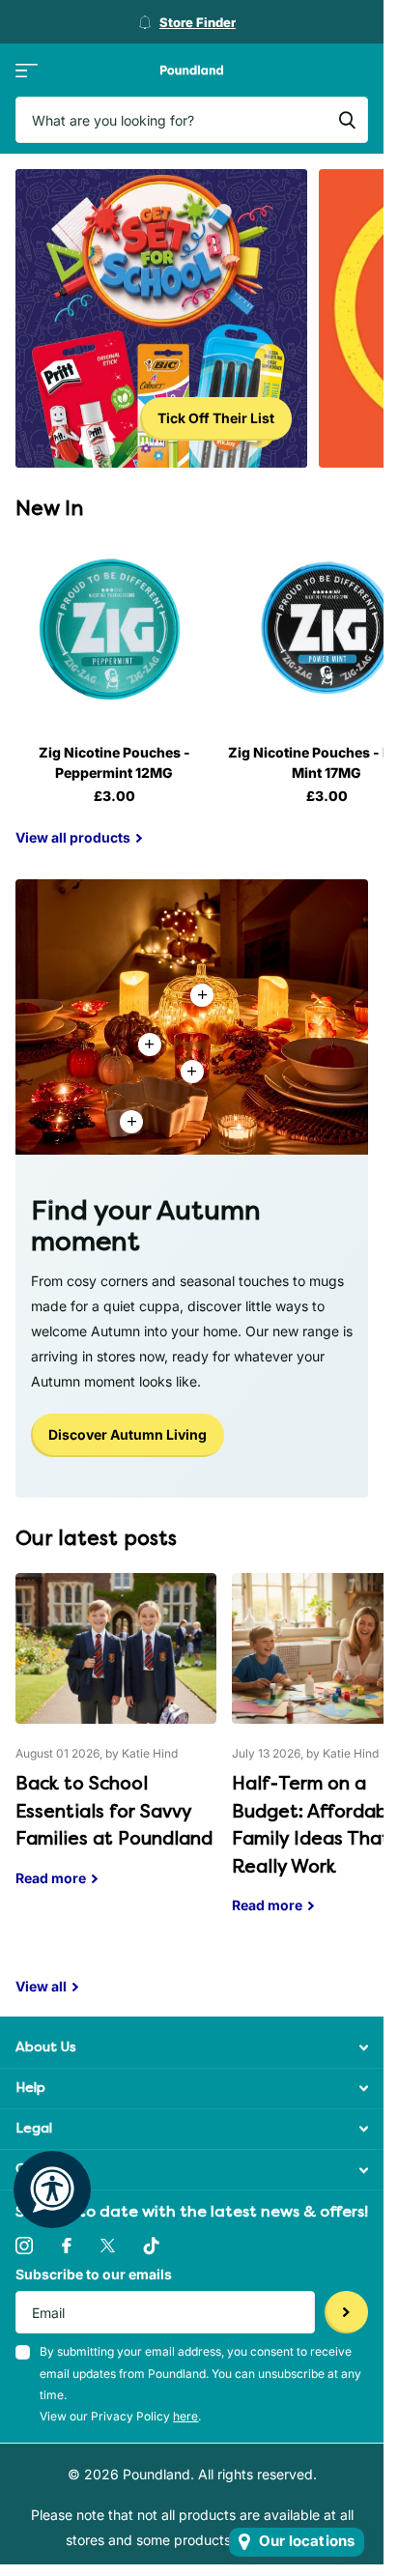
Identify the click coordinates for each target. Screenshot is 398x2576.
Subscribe (346, 2313)
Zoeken (347, 120)
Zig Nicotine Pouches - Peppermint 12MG (114, 762)
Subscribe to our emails (94, 2274)
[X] (108, 2246)
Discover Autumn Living (128, 1434)
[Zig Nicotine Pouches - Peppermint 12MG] (114, 630)
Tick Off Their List (216, 418)
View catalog (27, 70)
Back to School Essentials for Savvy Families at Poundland (116, 1744)
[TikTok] (152, 2246)
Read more (192, 1072)
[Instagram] (24, 2246)
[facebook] (67, 2246)
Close (192, 2048)
